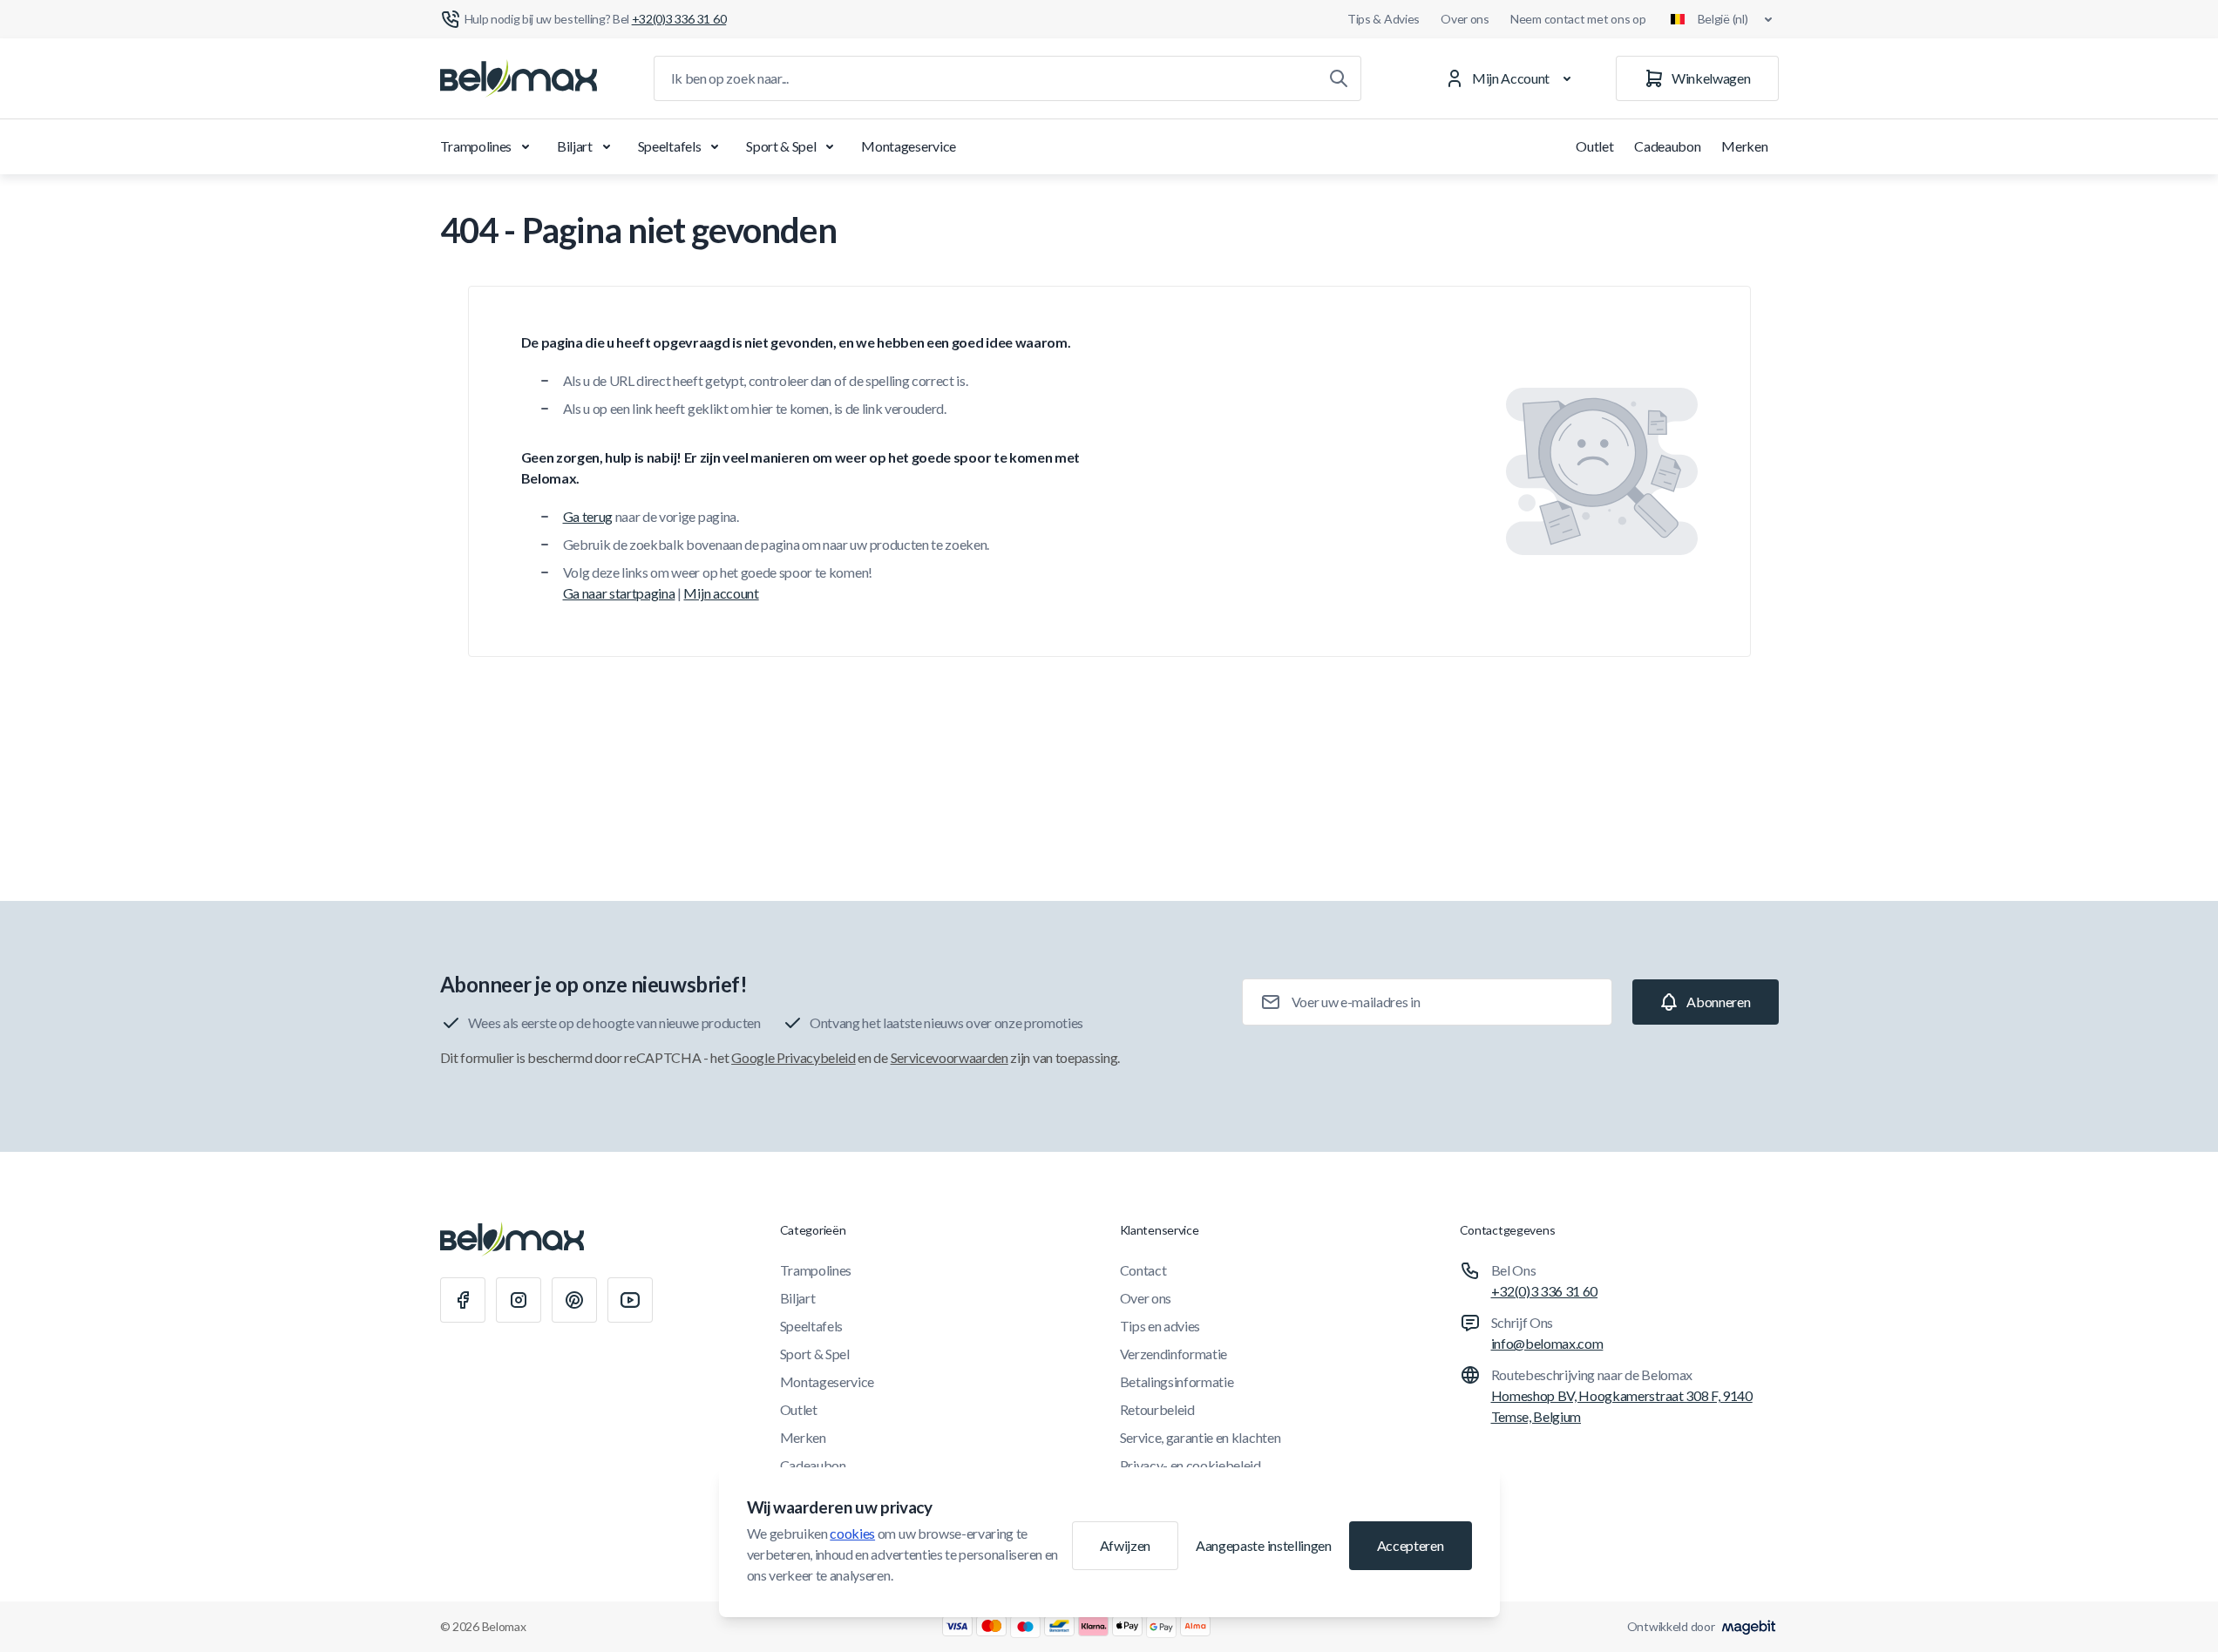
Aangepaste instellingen (1264, 1545)
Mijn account (721, 593)
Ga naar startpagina (619, 593)
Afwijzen (1125, 1545)
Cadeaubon (1667, 146)
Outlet (1594, 146)
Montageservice (909, 146)
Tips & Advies (1384, 19)
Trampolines (476, 146)
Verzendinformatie (1174, 1354)
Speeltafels (669, 146)
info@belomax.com (1547, 1343)
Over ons (1465, 19)
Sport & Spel (781, 146)
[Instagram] (519, 1300)
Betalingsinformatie (1177, 1381)
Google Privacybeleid (794, 1057)
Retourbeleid (1157, 1409)
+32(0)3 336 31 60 (1545, 1291)
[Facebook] (463, 1300)
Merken (1744, 146)
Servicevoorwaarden (950, 1057)
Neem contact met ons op (1578, 19)
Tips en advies (1160, 1326)
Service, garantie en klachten (1201, 1437)
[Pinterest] (574, 1300)
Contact (1143, 1270)
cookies (852, 1533)
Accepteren (1411, 1545)
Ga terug (588, 516)
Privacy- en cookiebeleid (1190, 1465)
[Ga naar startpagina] (519, 78)
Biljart (575, 146)
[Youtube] (630, 1300)
